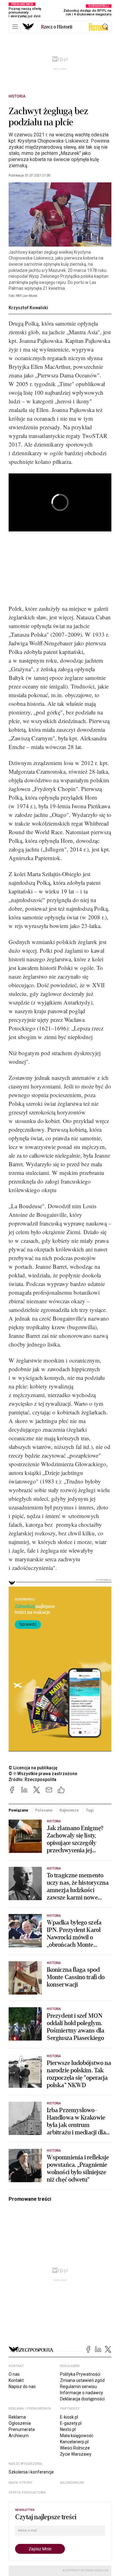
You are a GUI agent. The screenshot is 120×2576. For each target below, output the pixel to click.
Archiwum (19, 2436)
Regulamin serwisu (78, 2387)
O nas (14, 2374)
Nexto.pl (68, 2429)
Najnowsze (69, 1810)
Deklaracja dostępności (82, 2399)
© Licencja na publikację (33, 1768)
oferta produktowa (27, 2493)
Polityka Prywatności (80, 2374)
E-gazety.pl (71, 2423)
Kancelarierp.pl (74, 2442)
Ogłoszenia (20, 2423)
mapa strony (21, 2483)
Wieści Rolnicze (75, 2448)
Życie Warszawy (76, 2454)
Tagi (90, 1810)
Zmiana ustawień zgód (82, 2380)
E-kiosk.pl (69, 2417)
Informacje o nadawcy (82, 2393)
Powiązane (18, 1810)
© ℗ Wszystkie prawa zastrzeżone (43, 1774)
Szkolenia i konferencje (31, 2472)
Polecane (44, 1810)
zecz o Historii (57, 27)
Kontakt (16, 2380)
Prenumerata (22, 2429)
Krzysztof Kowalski (28, 308)
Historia (17, 96)
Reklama (17, 2417)
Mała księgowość (77, 2436)
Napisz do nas (22, 2387)
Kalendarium (72, 2483)
